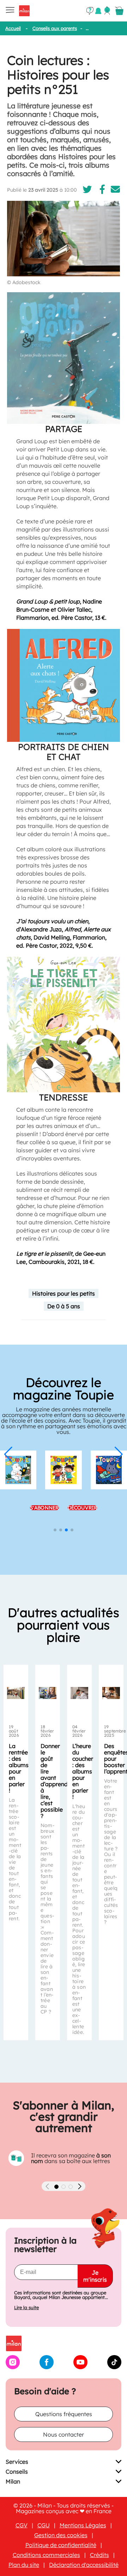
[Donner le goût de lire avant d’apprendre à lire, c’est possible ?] (48, 1693)
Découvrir (83, 1508)
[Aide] (90, 11)
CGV (22, 2525)
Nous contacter (64, 2434)
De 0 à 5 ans (64, 1306)
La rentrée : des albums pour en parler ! (19, 1768)
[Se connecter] (107, 11)
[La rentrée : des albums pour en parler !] (16, 1693)
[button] (8, 1454)
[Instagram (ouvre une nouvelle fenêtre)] (13, 2367)
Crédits (99, 2555)
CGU (44, 2525)
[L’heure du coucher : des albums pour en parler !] (79, 1693)
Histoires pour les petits (64, 1293)
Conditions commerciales (46, 2555)
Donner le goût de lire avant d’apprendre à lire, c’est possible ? (57, 1781)
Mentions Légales (83, 2525)
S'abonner (44, 1508)
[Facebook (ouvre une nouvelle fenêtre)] (47, 2367)
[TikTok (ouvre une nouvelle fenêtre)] (114, 2367)
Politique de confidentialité (61, 2545)
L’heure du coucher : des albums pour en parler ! (83, 1771)
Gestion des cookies (61, 2535)
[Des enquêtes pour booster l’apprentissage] (111, 1693)
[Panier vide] (119, 11)
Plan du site (24, 2565)
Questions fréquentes (64, 2414)
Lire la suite (26, 2308)
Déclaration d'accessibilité (84, 2565)
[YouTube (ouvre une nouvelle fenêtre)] (80, 2367)
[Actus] (98, 11)
